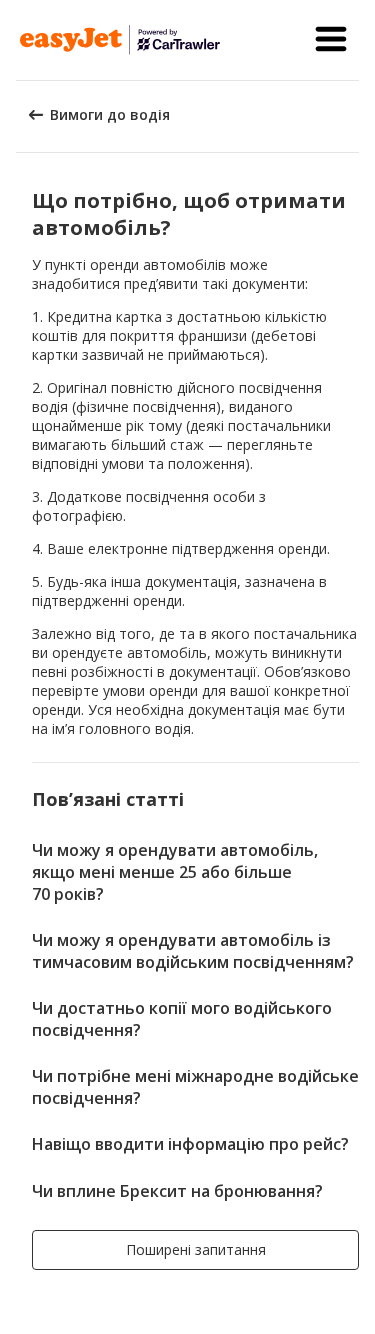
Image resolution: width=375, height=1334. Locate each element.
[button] (331, 40)
